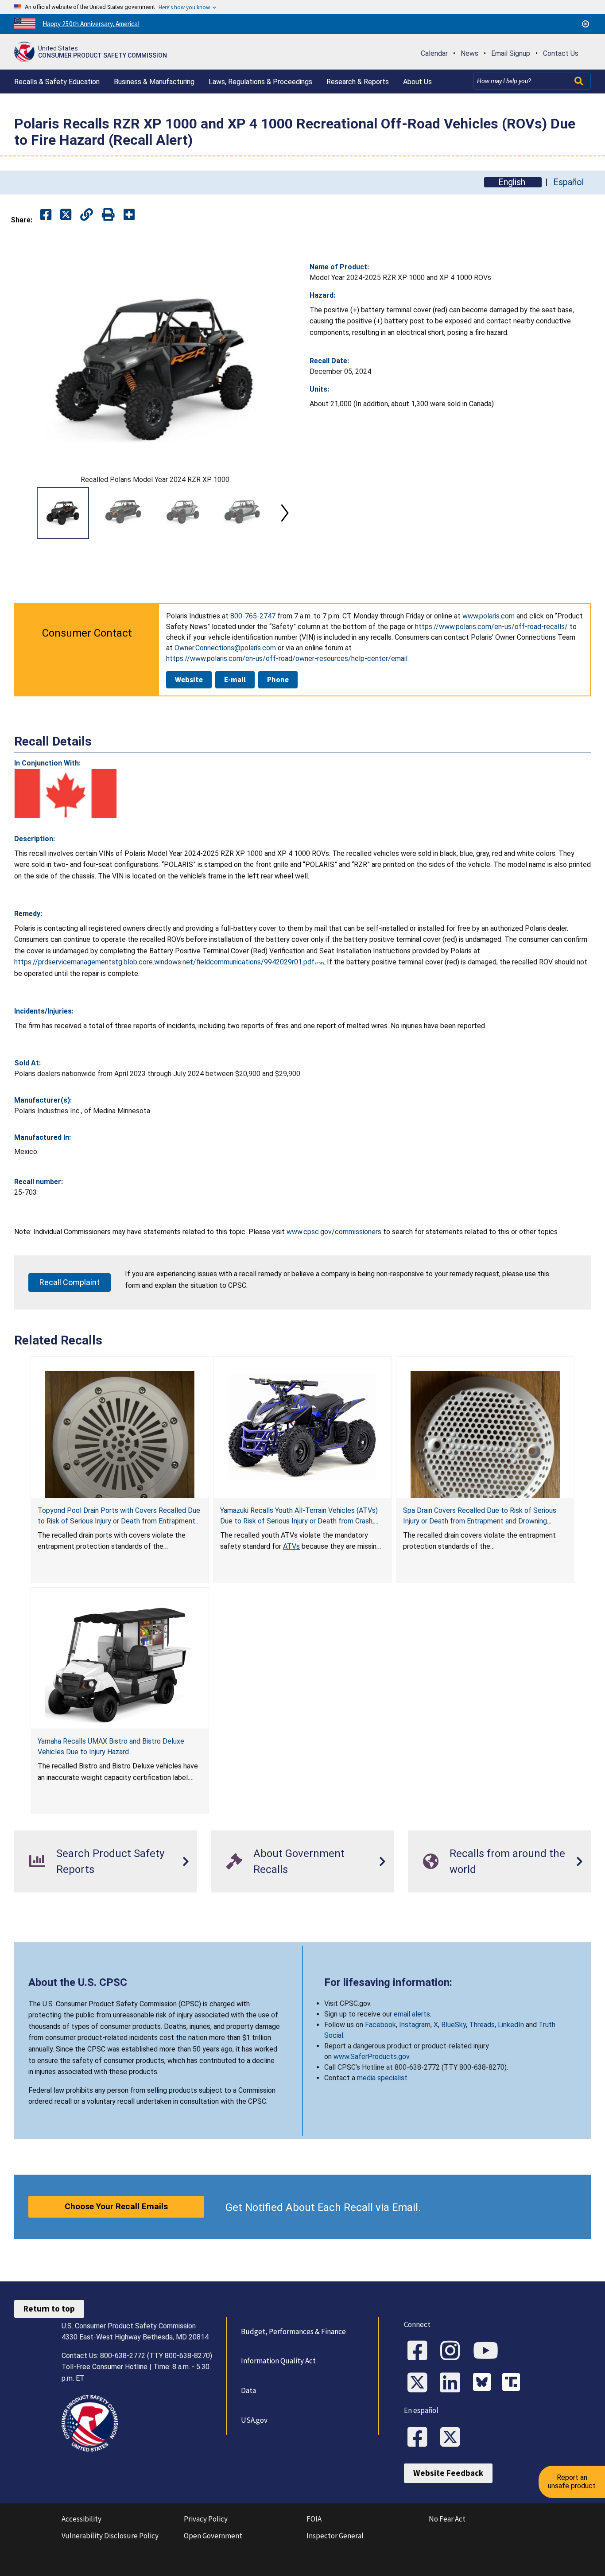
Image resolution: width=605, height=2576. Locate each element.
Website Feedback (448, 2473)
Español (568, 182)
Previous (25, 513)
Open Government (213, 2536)
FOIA (314, 2519)
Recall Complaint (70, 1282)
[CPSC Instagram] (453, 2351)
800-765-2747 (253, 616)
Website (189, 680)
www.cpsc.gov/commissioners (334, 1232)
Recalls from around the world (507, 1861)
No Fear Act (447, 2519)
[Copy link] (129, 215)
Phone (278, 680)
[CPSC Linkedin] (453, 2383)
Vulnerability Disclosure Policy (110, 2536)
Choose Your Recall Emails (116, 2206)
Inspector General (335, 2536)
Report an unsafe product (572, 2481)
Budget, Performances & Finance (293, 2331)
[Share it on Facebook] (46, 215)
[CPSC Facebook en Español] (420, 2438)
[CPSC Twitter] (420, 2383)
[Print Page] (108, 215)
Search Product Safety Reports (110, 1861)
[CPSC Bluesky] (484, 2383)
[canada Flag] (66, 793)
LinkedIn (511, 2025)
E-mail (235, 680)
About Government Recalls (299, 1861)
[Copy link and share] (87, 215)
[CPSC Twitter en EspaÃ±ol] (453, 2438)
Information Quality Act (278, 2361)
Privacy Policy (206, 2519)
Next (285, 513)
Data (248, 2390)
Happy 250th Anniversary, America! (91, 24)
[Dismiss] (586, 24)
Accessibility (81, 2519)
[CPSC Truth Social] (513, 2383)
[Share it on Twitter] (66, 215)
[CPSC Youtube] (489, 2351)
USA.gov (254, 2420)
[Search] (580, 81)
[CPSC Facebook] (420, 2351)
